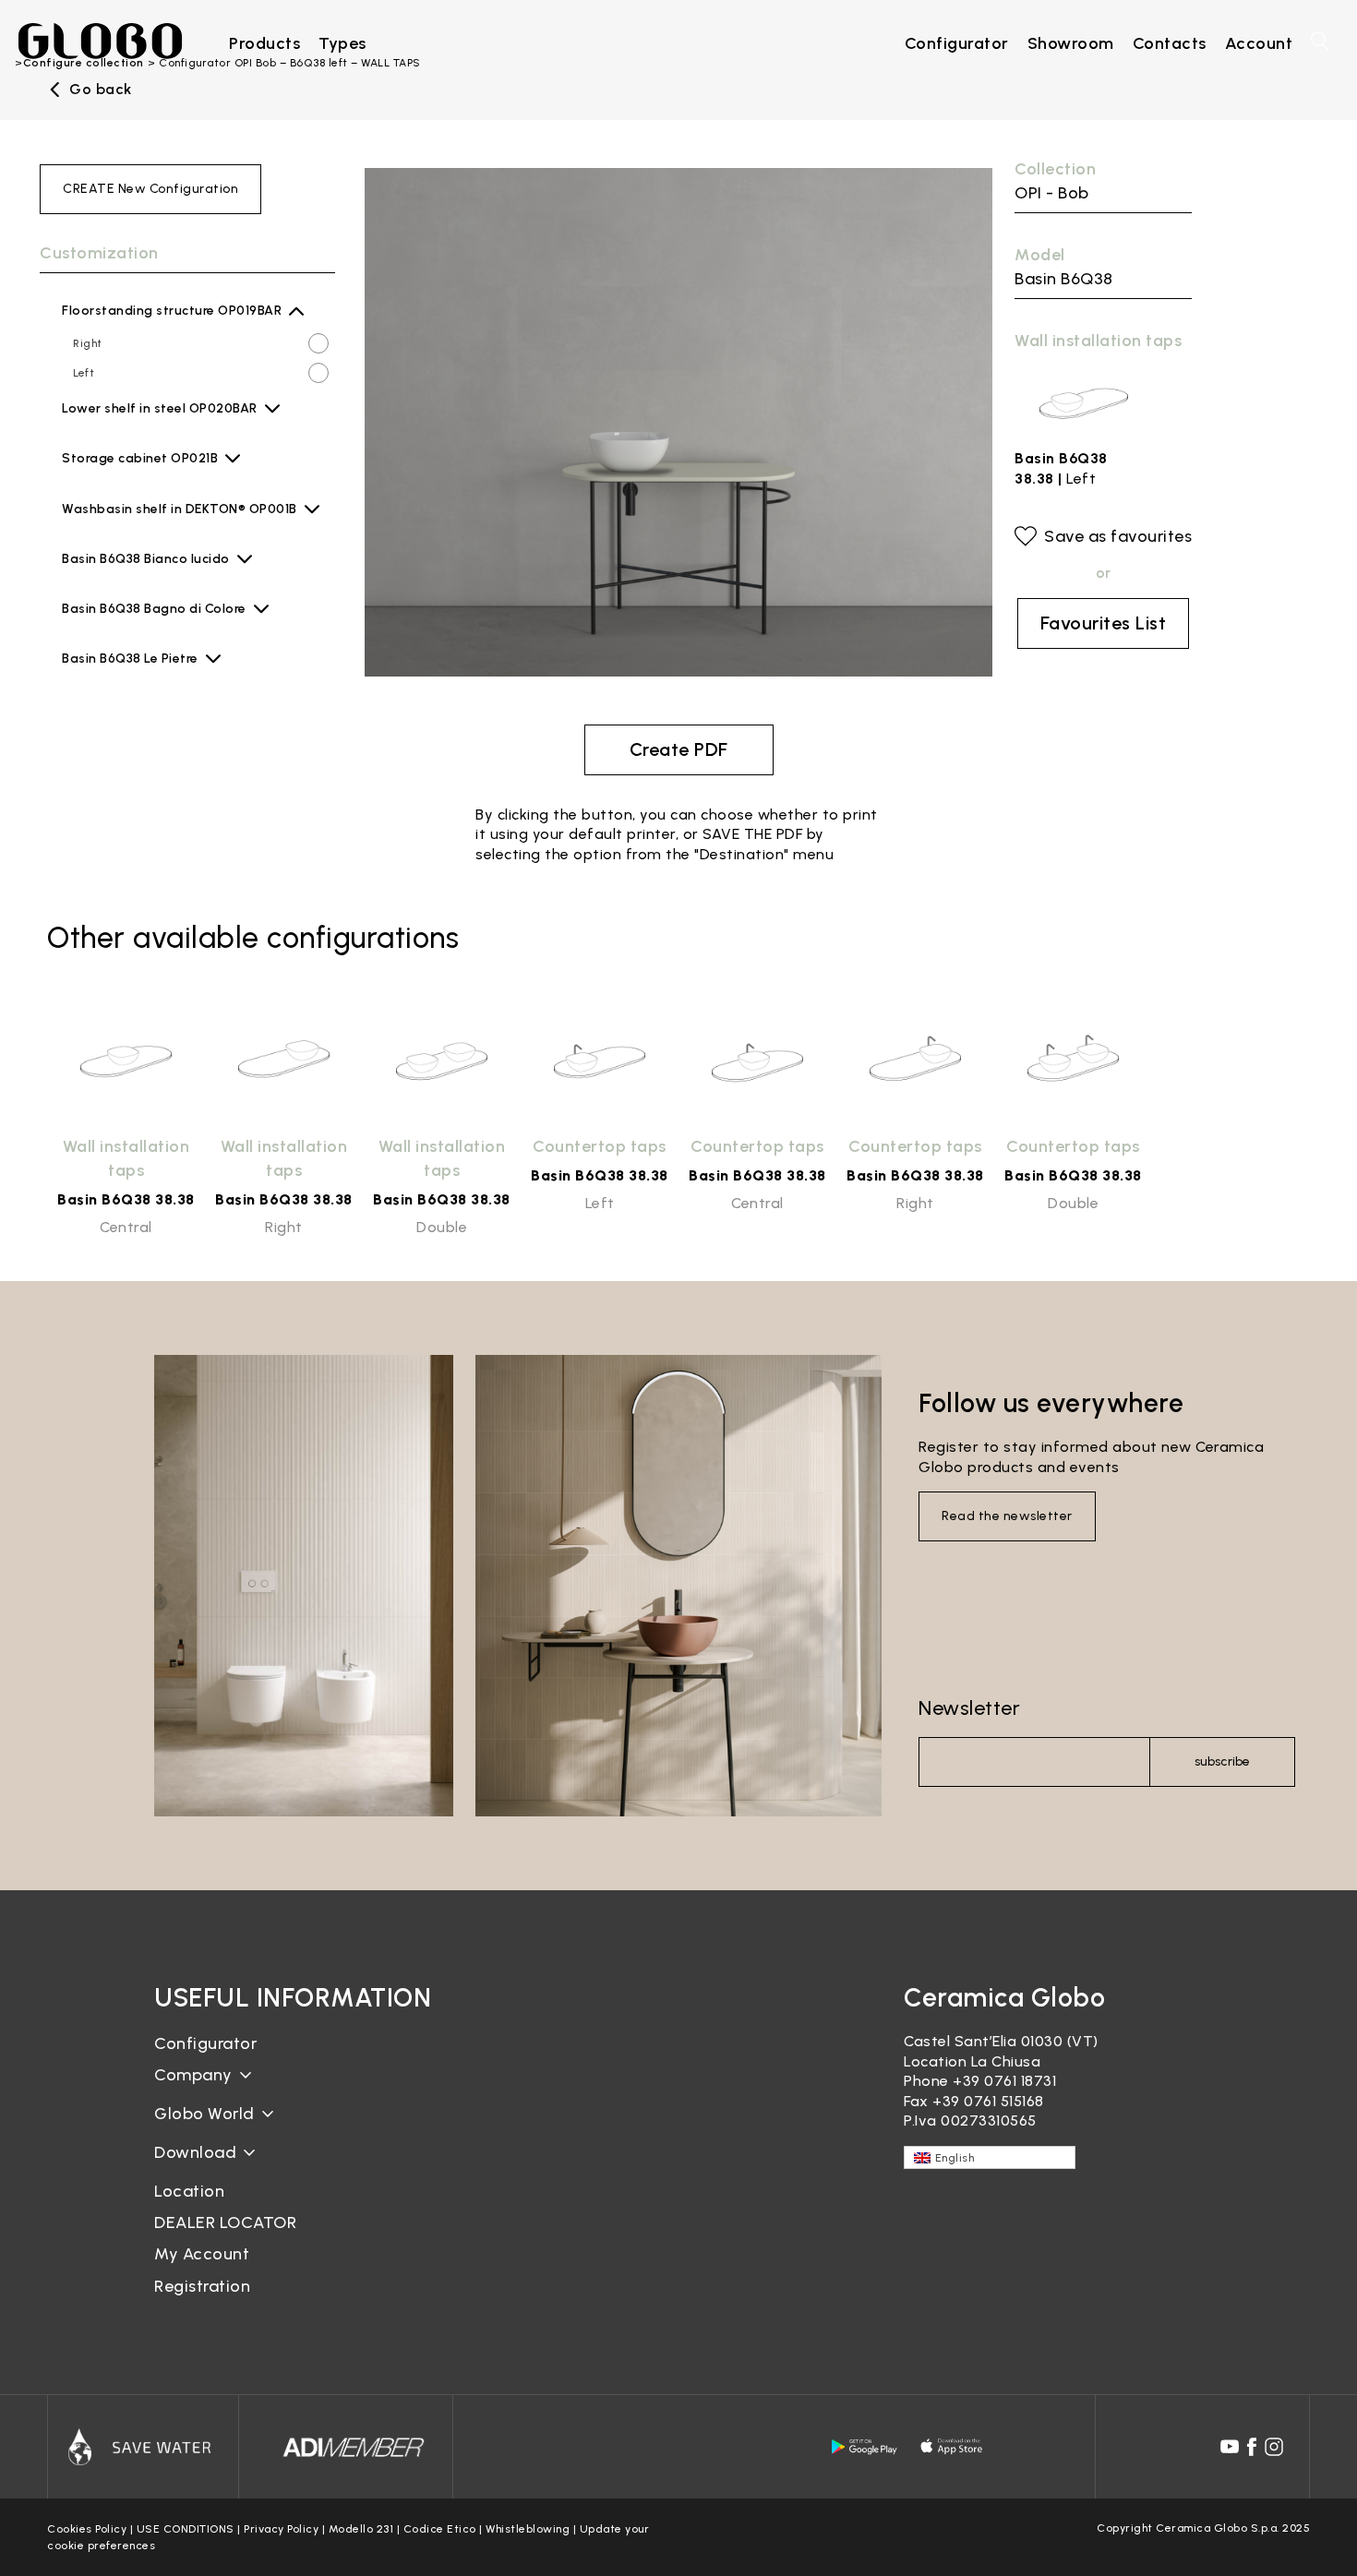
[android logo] (864, 2447)
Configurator (205, 2043)
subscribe (1222, 1761)
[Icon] (143, 2447)
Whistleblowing (528, 2529)
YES (84, 449)
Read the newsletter (1007, 1516)
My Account (202, 2254)
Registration (202, 2286)
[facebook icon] (1252, 2447)
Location (189, 2191)
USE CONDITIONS (186, 2529)
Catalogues (196, 2167)
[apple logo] (953, 2447)
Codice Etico (440, 2529)
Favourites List (1104, 623)
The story (190, 2089)
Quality (181, 2128)
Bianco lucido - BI (158, 575)
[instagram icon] (1274, 2447)
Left (84, 373)
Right (88, 343)
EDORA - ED (142, 525)
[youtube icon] (1230, 2447)
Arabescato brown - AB (175, 675)
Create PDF (679, 749)
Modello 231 (361, 2529)
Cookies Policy (87, 2529)
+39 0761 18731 (1004, 2081)
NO (81, 419)
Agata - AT (139, 474)
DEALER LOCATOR (225, 2223)
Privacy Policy (281, 2529)
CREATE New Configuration (150, 189)
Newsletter (969, 1708)
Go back (101, 90)
